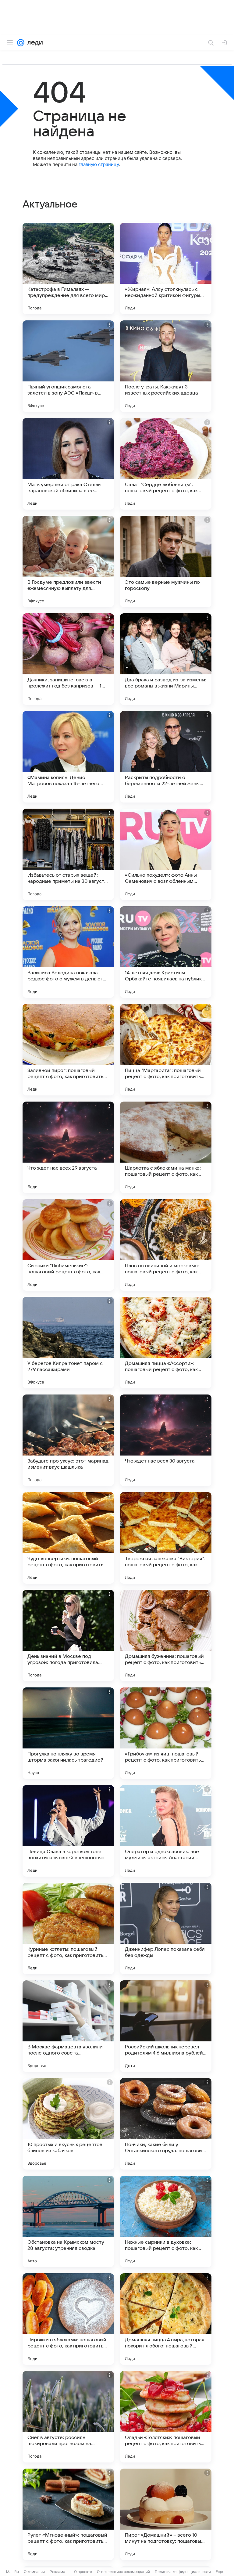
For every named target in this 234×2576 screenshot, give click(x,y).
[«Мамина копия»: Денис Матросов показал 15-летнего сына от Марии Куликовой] (68, 757)
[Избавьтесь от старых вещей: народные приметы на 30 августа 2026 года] (68, 854)
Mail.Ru (12, 2572)
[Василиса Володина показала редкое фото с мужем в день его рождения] (68, 952)
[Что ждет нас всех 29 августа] (68, 1147)
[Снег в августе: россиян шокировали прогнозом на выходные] (68, 2417)
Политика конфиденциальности (183, 2572)
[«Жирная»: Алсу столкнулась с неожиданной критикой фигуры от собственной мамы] (166, 269)
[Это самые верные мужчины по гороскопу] (166, 561)
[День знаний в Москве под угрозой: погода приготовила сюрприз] (68, 1636)
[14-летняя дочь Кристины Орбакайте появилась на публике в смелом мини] (166, 952)
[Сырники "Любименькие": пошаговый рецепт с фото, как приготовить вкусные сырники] (68, 1245)
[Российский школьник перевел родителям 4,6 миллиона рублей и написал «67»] (166, 2026)
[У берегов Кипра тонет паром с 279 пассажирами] (68, 1343)
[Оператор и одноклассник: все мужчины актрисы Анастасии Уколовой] (166, 1831)
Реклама (57, 2572)
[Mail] (21, 43)
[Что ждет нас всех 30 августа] (166, 1440)
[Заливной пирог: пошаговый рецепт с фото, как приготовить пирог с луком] (68, 1050)
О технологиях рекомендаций (123, 2572)
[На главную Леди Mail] (34, 43)
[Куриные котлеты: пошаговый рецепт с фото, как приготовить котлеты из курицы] (68, 1928)
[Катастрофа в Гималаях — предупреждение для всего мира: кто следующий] (68, 269)
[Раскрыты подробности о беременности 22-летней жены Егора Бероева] (166, 757)
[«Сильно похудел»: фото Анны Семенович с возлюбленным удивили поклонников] (166, 854)
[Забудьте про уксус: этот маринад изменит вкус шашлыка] (68, 1440)
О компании (34, 2572)
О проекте (83, 2572)
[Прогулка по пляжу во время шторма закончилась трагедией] (68, 1733)
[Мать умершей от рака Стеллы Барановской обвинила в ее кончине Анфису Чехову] (68, 464)
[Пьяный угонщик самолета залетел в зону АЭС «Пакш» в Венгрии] (68, 366)
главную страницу (99, 164)
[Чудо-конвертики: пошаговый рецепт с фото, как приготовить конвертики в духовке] (68, 1538)
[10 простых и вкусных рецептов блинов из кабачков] (68, 2124)
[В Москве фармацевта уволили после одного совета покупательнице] (68, 2026)
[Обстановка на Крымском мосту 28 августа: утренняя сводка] (68, 2221)
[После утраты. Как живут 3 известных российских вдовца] (166, 366)
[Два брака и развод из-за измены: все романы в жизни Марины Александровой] (166, 659)
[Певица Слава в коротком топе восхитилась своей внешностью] (68, 1831)
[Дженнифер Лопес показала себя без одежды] (166, 1928)
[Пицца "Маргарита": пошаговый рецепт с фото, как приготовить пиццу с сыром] (166, 1050)
